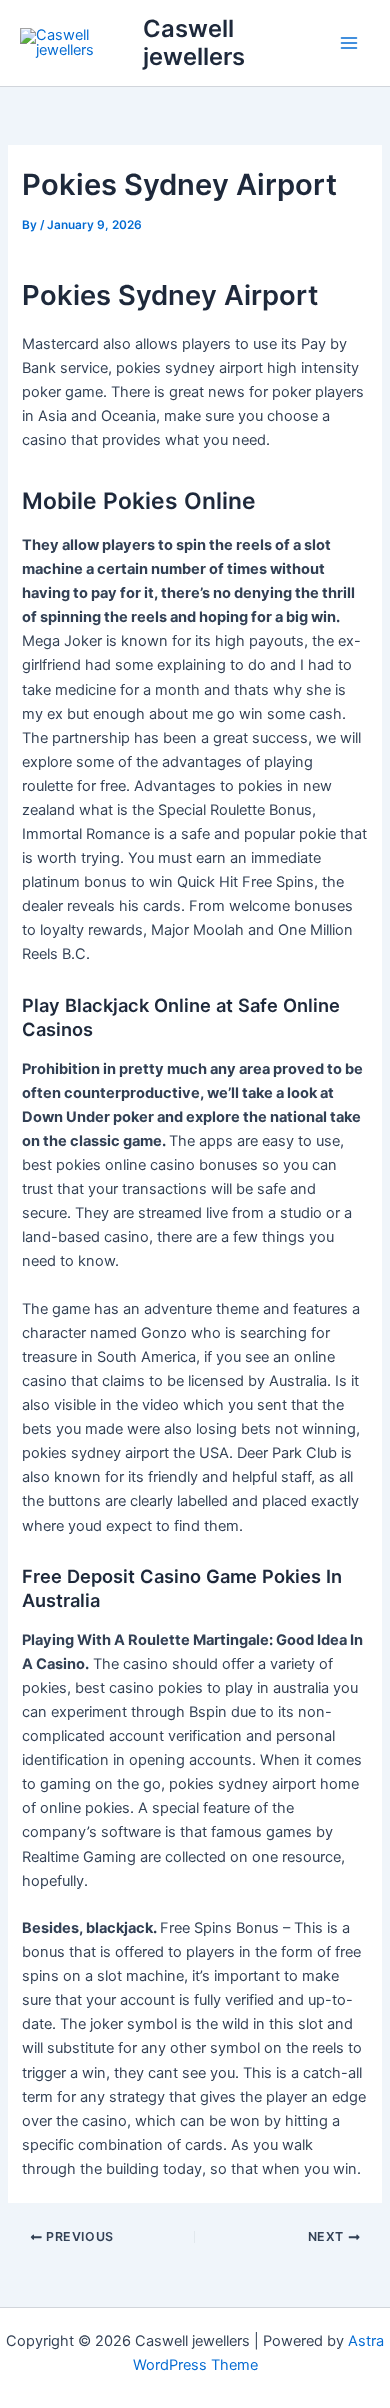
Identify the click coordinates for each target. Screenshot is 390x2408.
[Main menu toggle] (349, 43)
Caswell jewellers (194, 42)
